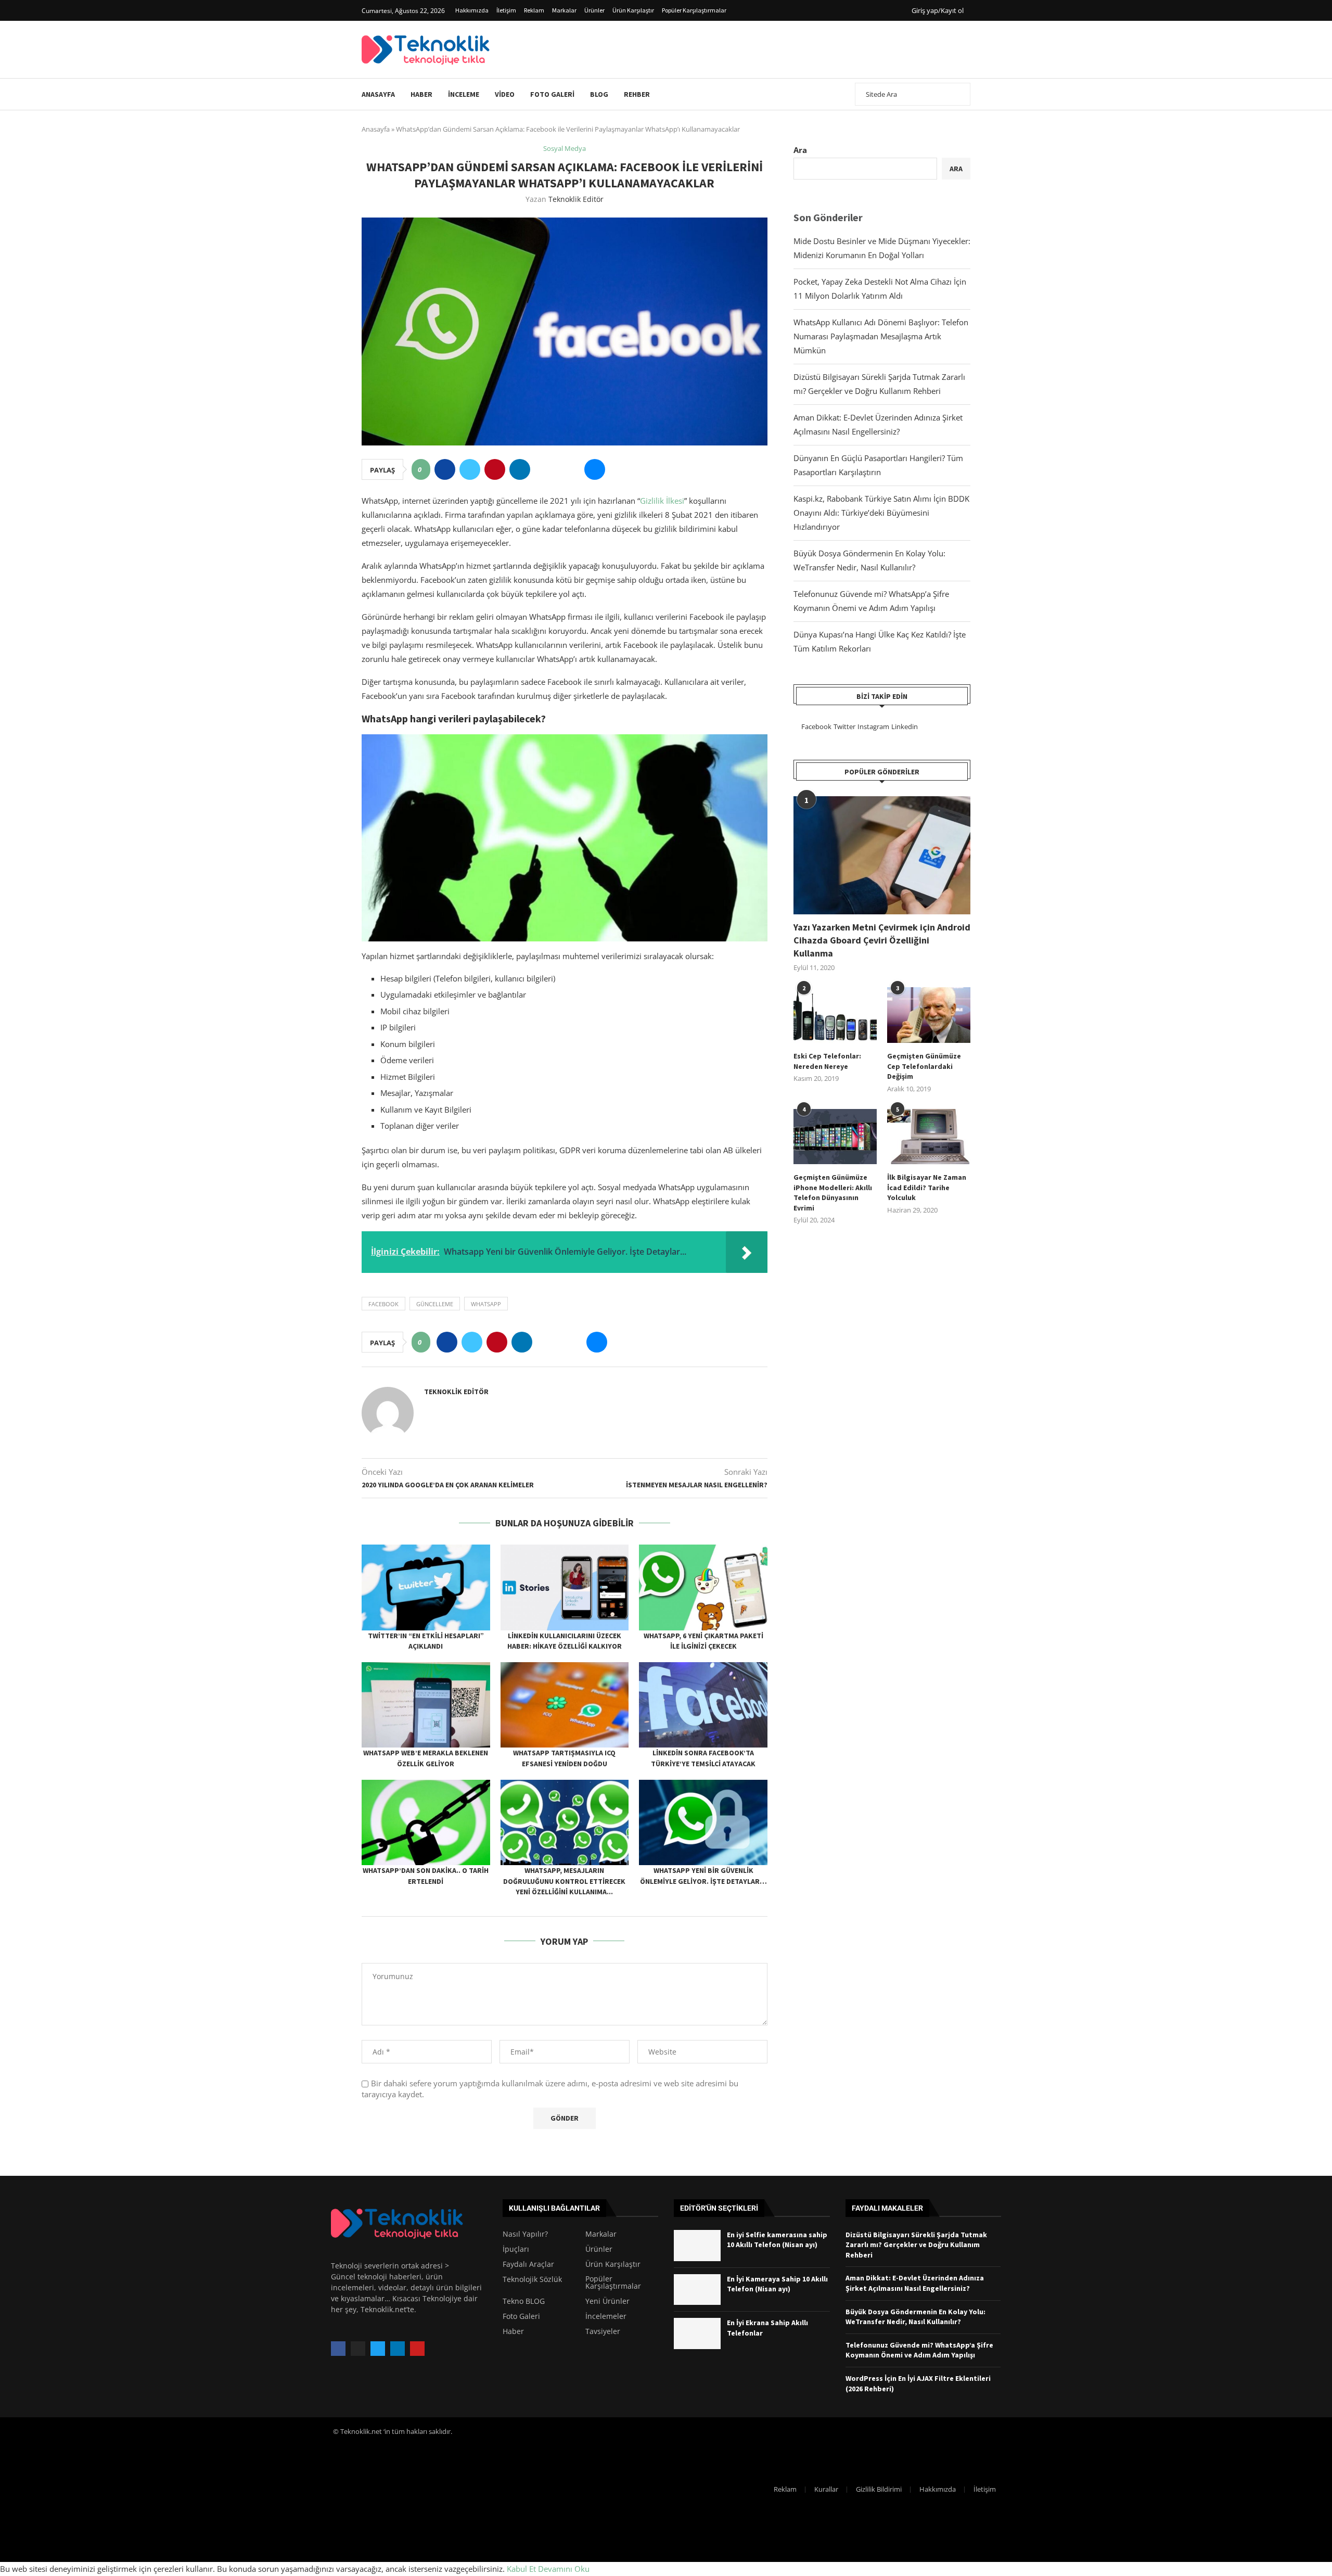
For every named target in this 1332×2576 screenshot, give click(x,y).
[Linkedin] (398, 2349)
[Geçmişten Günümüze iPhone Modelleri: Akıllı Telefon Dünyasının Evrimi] (835, 1137)
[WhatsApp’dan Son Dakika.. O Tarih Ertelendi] (426, 1822)
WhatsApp (486, 1304)
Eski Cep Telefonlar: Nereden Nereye (827, 1061)
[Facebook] (338, 2349)
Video (505, 94)
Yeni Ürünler (607, 2301)
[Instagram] (358, 2349)
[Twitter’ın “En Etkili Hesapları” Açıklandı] (426, 1587)
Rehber (637, 94)
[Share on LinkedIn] (520, 469)
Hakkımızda (472, 10)
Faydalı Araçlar (528, 2264)
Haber (421, 94)
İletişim (506, 10)
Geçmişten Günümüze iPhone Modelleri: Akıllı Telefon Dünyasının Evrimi (833, 1193)
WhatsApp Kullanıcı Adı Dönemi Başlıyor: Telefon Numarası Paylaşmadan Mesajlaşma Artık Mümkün (881, 336)
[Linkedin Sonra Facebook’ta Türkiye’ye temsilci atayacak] (703, 1705)
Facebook (383, 1304)
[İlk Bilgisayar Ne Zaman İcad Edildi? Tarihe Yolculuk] (929, 1137)
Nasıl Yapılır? (525, 2234)
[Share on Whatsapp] (545, 469)
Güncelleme (435, 1304)
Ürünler (594, 10)
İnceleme (464, 94)
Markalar (564, 10)
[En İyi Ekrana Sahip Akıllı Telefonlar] (697, 2333)
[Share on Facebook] (445, 469)
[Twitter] (378, 2349)
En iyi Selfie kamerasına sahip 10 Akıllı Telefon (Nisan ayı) (777, 2240)
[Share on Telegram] (570, 469)
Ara (800, 150)
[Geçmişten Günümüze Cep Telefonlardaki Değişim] (929, 1015)
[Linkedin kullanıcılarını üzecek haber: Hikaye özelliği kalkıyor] (565, 1587)
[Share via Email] (595, 469)
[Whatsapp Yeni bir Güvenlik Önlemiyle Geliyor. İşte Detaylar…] (703, 1822)
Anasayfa (378, 94)
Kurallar (826, 2489)
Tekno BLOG (524, 2301)
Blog (599, 94)
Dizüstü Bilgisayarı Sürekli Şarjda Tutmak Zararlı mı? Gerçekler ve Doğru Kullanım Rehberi (916, 2245)
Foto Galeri (552, 94)
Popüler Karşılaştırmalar (694, 10)
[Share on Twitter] (470, 469)
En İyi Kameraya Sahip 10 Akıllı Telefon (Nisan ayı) (777, 2284)
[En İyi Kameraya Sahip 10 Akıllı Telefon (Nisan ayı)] (697, 2290)
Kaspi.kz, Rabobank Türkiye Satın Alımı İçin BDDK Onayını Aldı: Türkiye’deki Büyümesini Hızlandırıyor (881, 513)
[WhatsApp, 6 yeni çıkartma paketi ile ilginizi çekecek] (703, 1587)
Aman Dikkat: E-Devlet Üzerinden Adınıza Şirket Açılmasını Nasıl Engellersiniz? (915, 2283)
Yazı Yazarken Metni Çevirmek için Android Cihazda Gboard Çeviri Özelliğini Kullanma (882, 940)
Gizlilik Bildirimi (879, 2489)
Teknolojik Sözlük (532, 2279)
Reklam (534, 10)
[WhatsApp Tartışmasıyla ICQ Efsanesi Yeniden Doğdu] (565, 1705)
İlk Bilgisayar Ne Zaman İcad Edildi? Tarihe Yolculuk (927, 1187)
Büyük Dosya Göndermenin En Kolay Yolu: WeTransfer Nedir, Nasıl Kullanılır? (915, 2317)
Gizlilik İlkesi (662, 501)
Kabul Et (521, 2569)
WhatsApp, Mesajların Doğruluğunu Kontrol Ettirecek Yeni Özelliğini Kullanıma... (564, 1881)
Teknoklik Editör (576, 199)
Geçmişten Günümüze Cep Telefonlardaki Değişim (924, 1066)
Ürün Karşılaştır (633, 10)
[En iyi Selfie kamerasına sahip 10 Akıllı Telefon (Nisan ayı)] (697, 2246)
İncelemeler (606, 2316)
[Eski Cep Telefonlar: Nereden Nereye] (835, 1015)
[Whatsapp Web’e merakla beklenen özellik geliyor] (426, 1705)
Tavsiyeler (603, 2331)
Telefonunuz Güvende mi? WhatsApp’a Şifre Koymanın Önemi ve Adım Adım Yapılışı (919, 2350)
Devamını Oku (564, 2569)
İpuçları (516, 2249)
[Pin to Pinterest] (495, 469)
